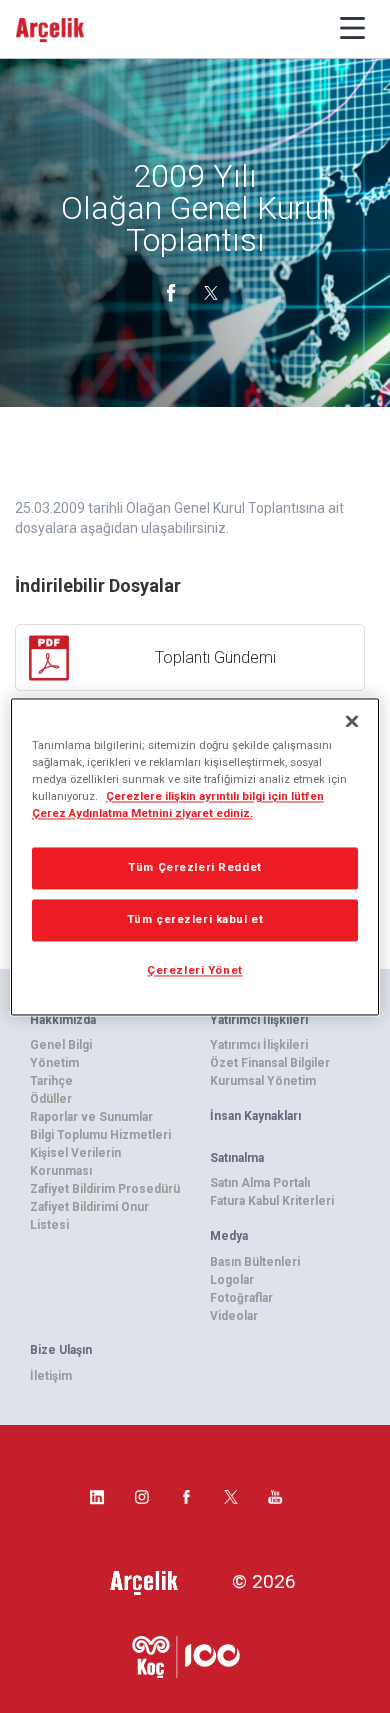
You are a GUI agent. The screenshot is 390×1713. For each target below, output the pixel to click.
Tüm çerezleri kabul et (195, 919)
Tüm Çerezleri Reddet (194, 867)
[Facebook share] (173, 291)
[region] (195, 856)
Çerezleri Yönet (195, 970)
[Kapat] (352, 721)
